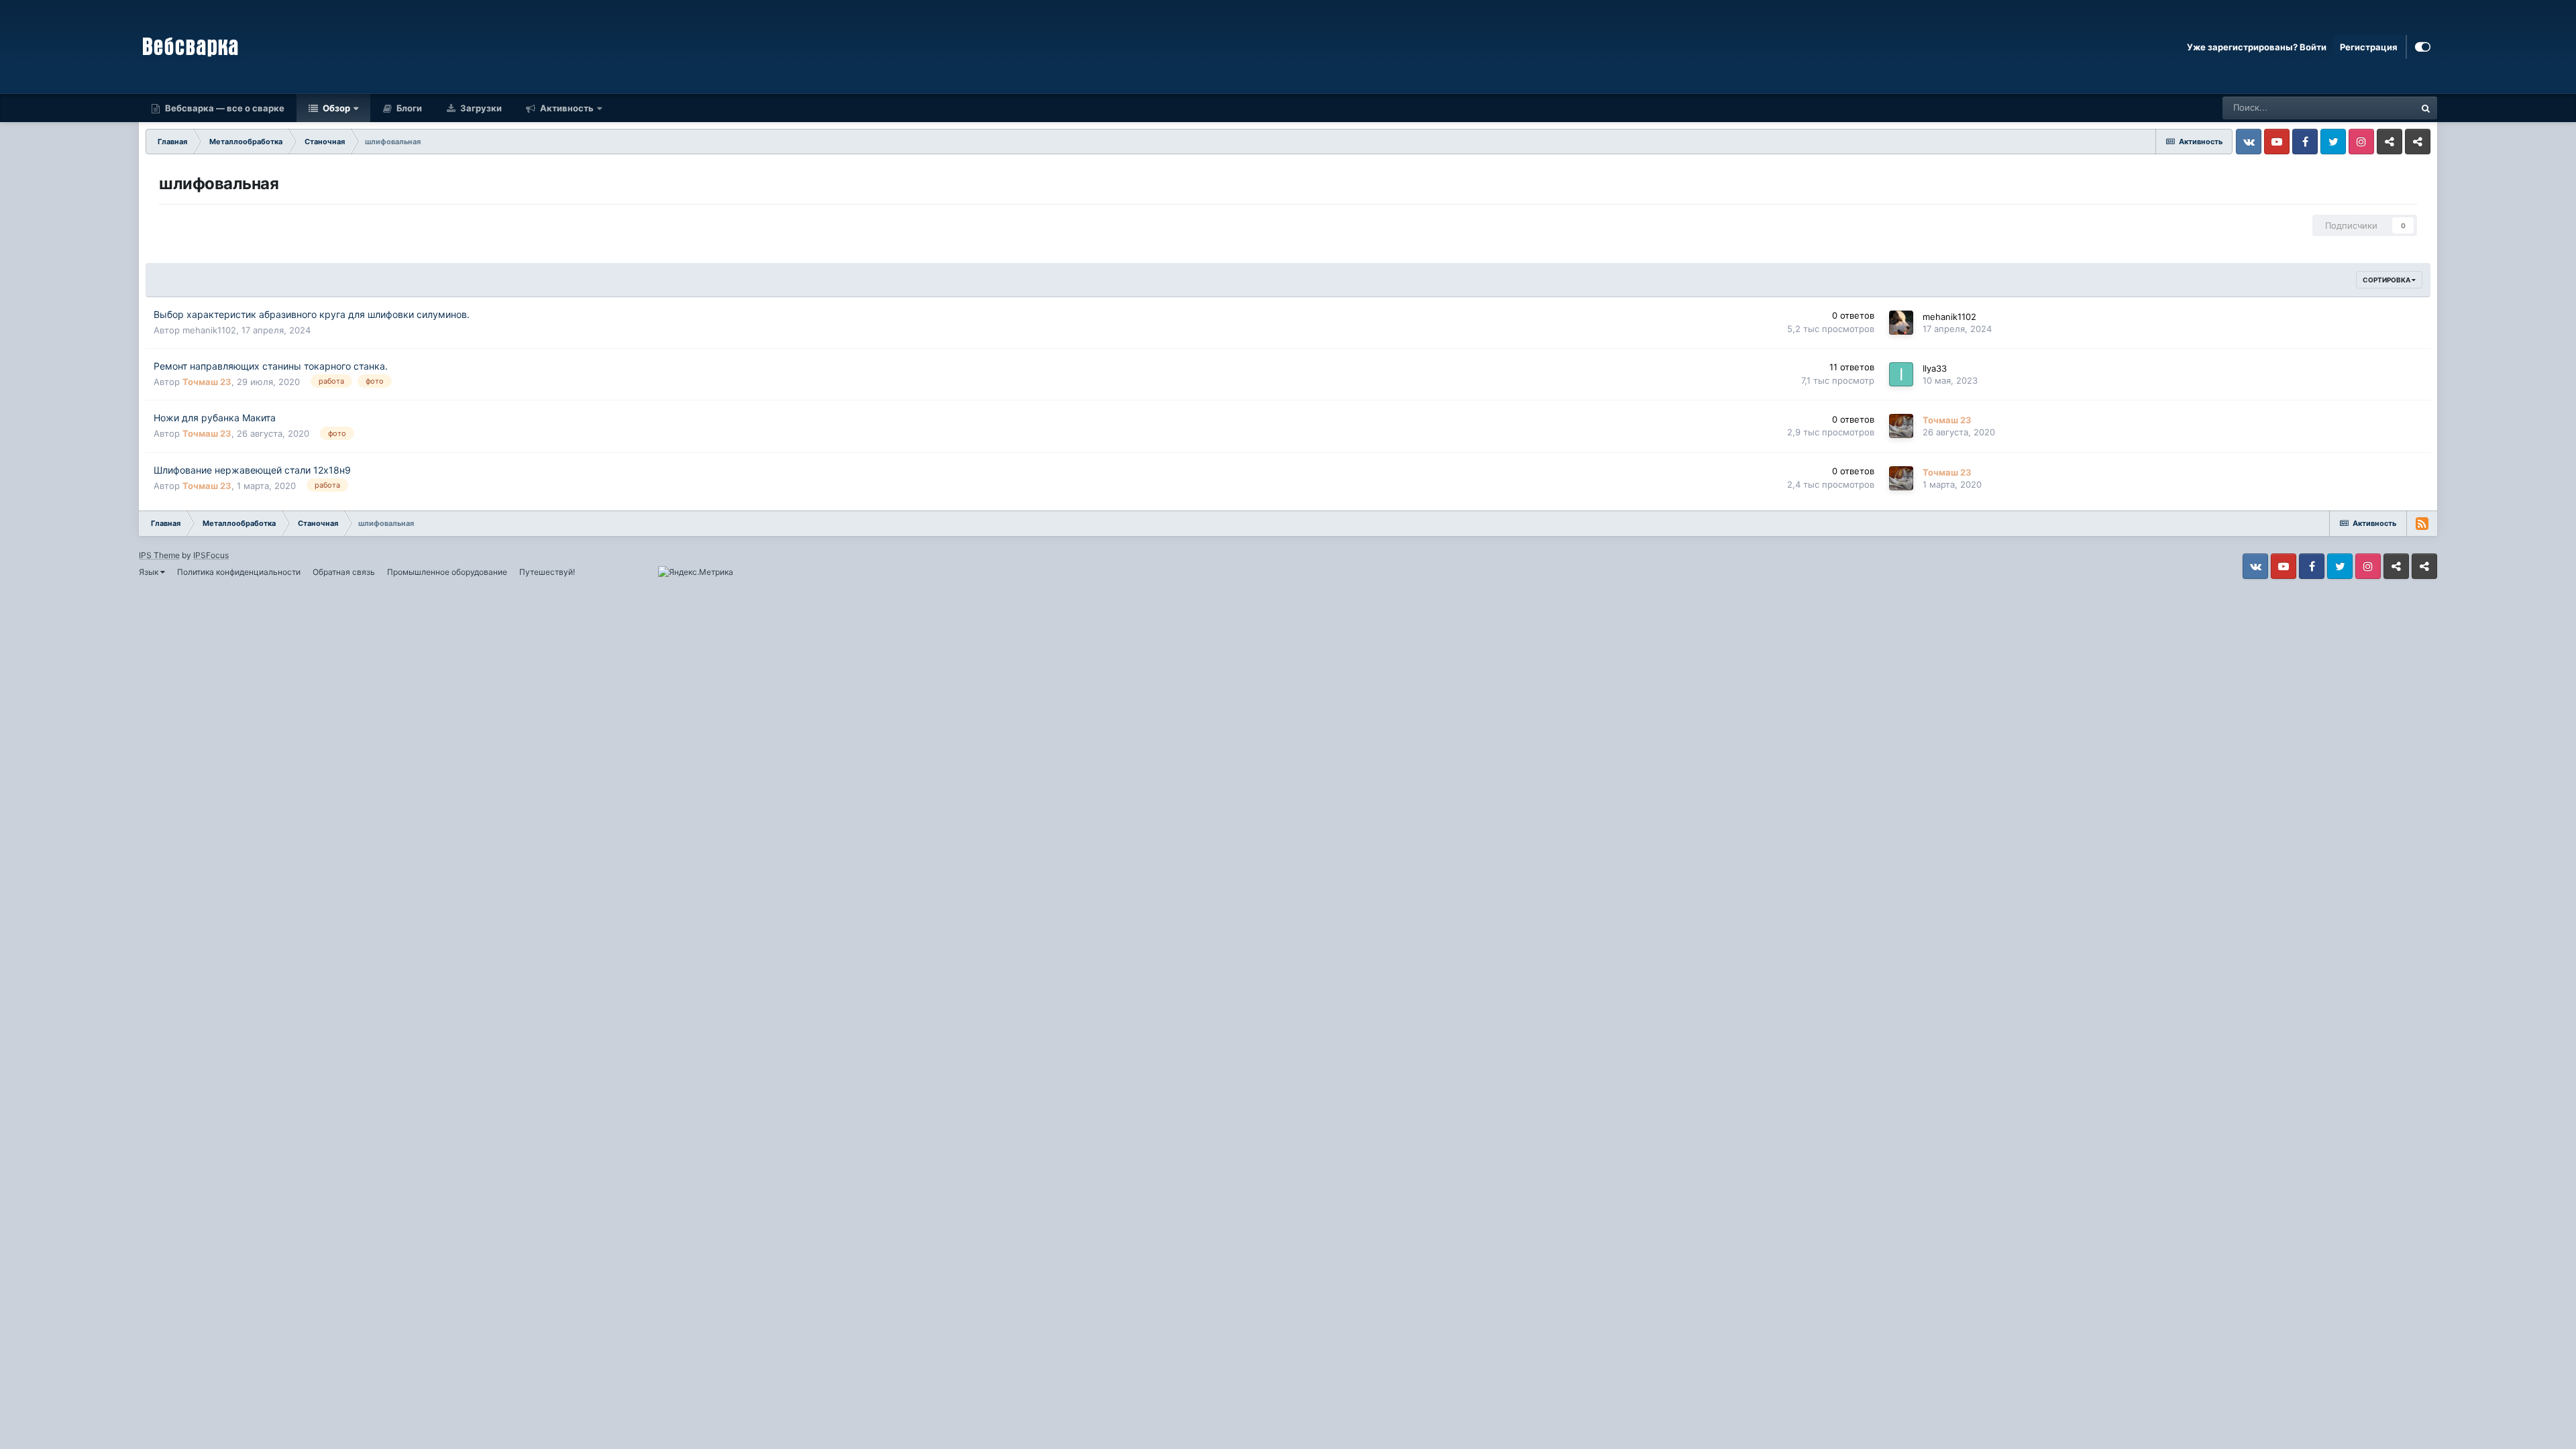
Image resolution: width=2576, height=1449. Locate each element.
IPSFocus (211, 555)
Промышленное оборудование (447, 572)
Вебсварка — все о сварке (224, 108)
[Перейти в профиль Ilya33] (1901, 374)
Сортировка (2387, 280)
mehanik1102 (209, 330)
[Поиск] (2426, 108)
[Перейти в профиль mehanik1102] (1901, 323)
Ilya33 (1935, 368)
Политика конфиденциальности (239, 572)
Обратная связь (344, 572)
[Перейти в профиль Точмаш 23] (1901, 426)
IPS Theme (159, 555)
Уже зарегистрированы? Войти (2257, 47)
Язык (150, 572)
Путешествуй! (547, 572)
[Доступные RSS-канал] (2422, 523)
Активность (566, 108)
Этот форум (2373, 108)
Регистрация (2369, 47)
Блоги (408, 108)
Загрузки (480, 108)
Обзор (335, 108)
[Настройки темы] (2423, 47)
